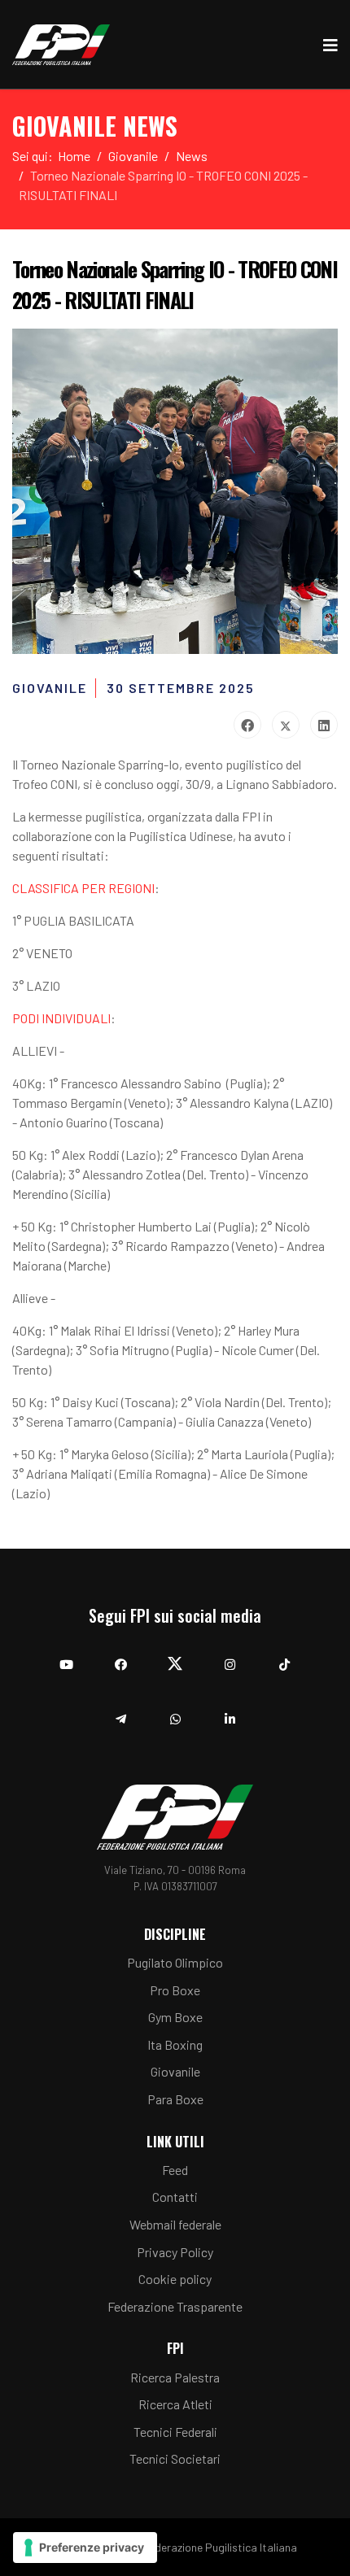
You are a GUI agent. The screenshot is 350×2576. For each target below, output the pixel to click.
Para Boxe (175, 2099)
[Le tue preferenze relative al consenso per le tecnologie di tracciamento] (85, 2548)
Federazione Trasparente (175, 2306)
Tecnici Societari (175, 2458)
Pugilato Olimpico (175, 1962)
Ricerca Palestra (175, 2377)
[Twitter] (286, 725)
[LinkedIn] (324, 725)
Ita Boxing (175, 2044)
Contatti (175, 2197)
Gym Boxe (175, 2017)
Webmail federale (175, 2224)
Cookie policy (175, 2279)
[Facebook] (247, 725)
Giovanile (175, 2071)
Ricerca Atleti (175, 2404)
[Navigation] (330, 45)
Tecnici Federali (175, 2432)
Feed (175, 2170)
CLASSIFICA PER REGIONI (83, 888)
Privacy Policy (175, 2252)
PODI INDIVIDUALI (61, 1018)
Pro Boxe (175, 1990)
